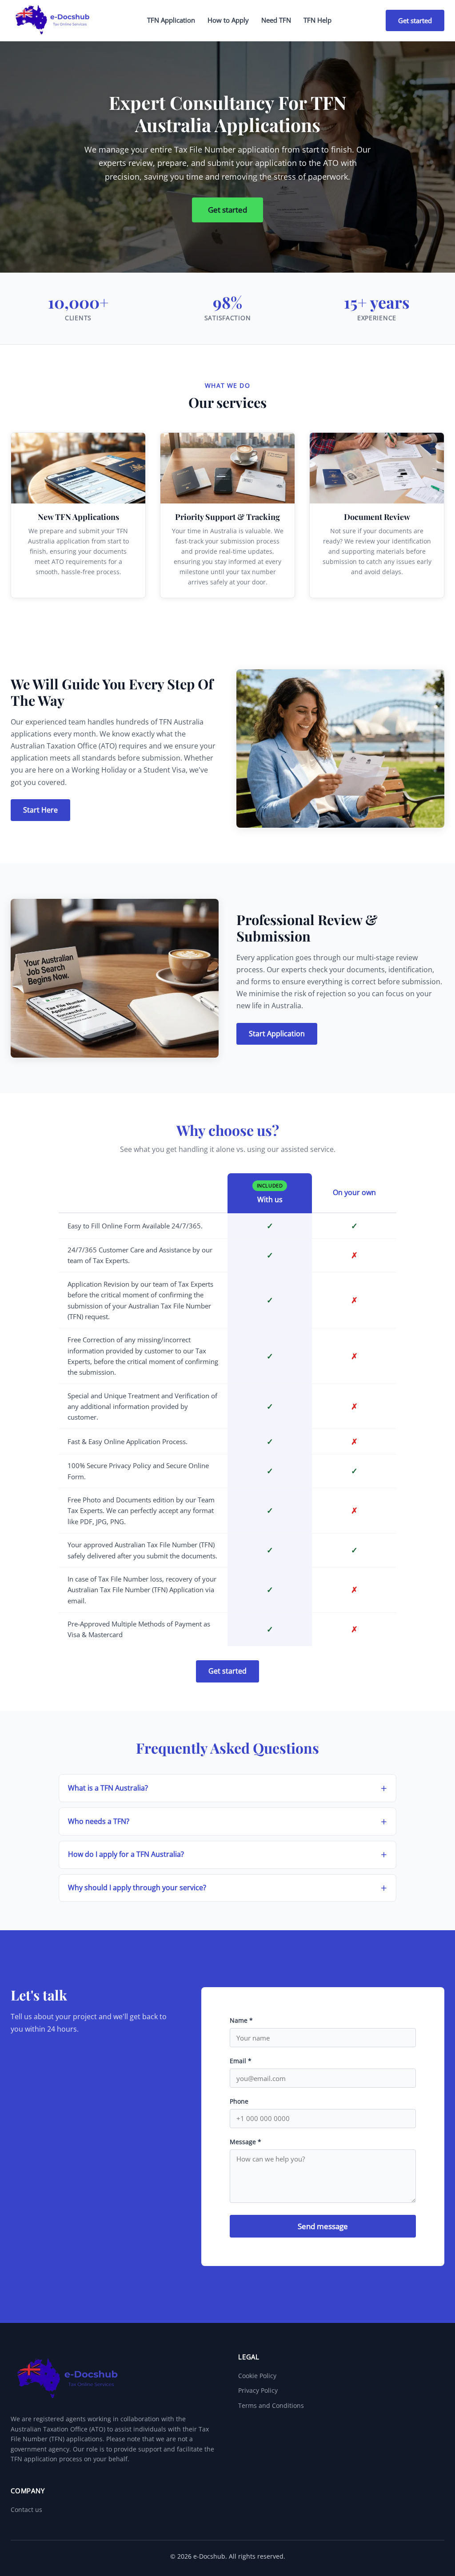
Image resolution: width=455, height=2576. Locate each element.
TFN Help (317, 20)
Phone (239, 2101)
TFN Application (171, 20)
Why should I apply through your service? (137, 1888)
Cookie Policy (257, 2376)
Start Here (40, 810)
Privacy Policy (258, 2390)
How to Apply (228, 20)
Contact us (26, 2510)
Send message (323, 2226)
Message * (245, 2142)
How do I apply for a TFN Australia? (126, 1854)
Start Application (277, 1034)
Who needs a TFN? (99, 1821)
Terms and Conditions (271, 2405)
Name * (241, 2020)
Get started (415, 20)
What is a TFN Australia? (108, 1788)
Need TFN (276, 20)
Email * (241, 2061)
